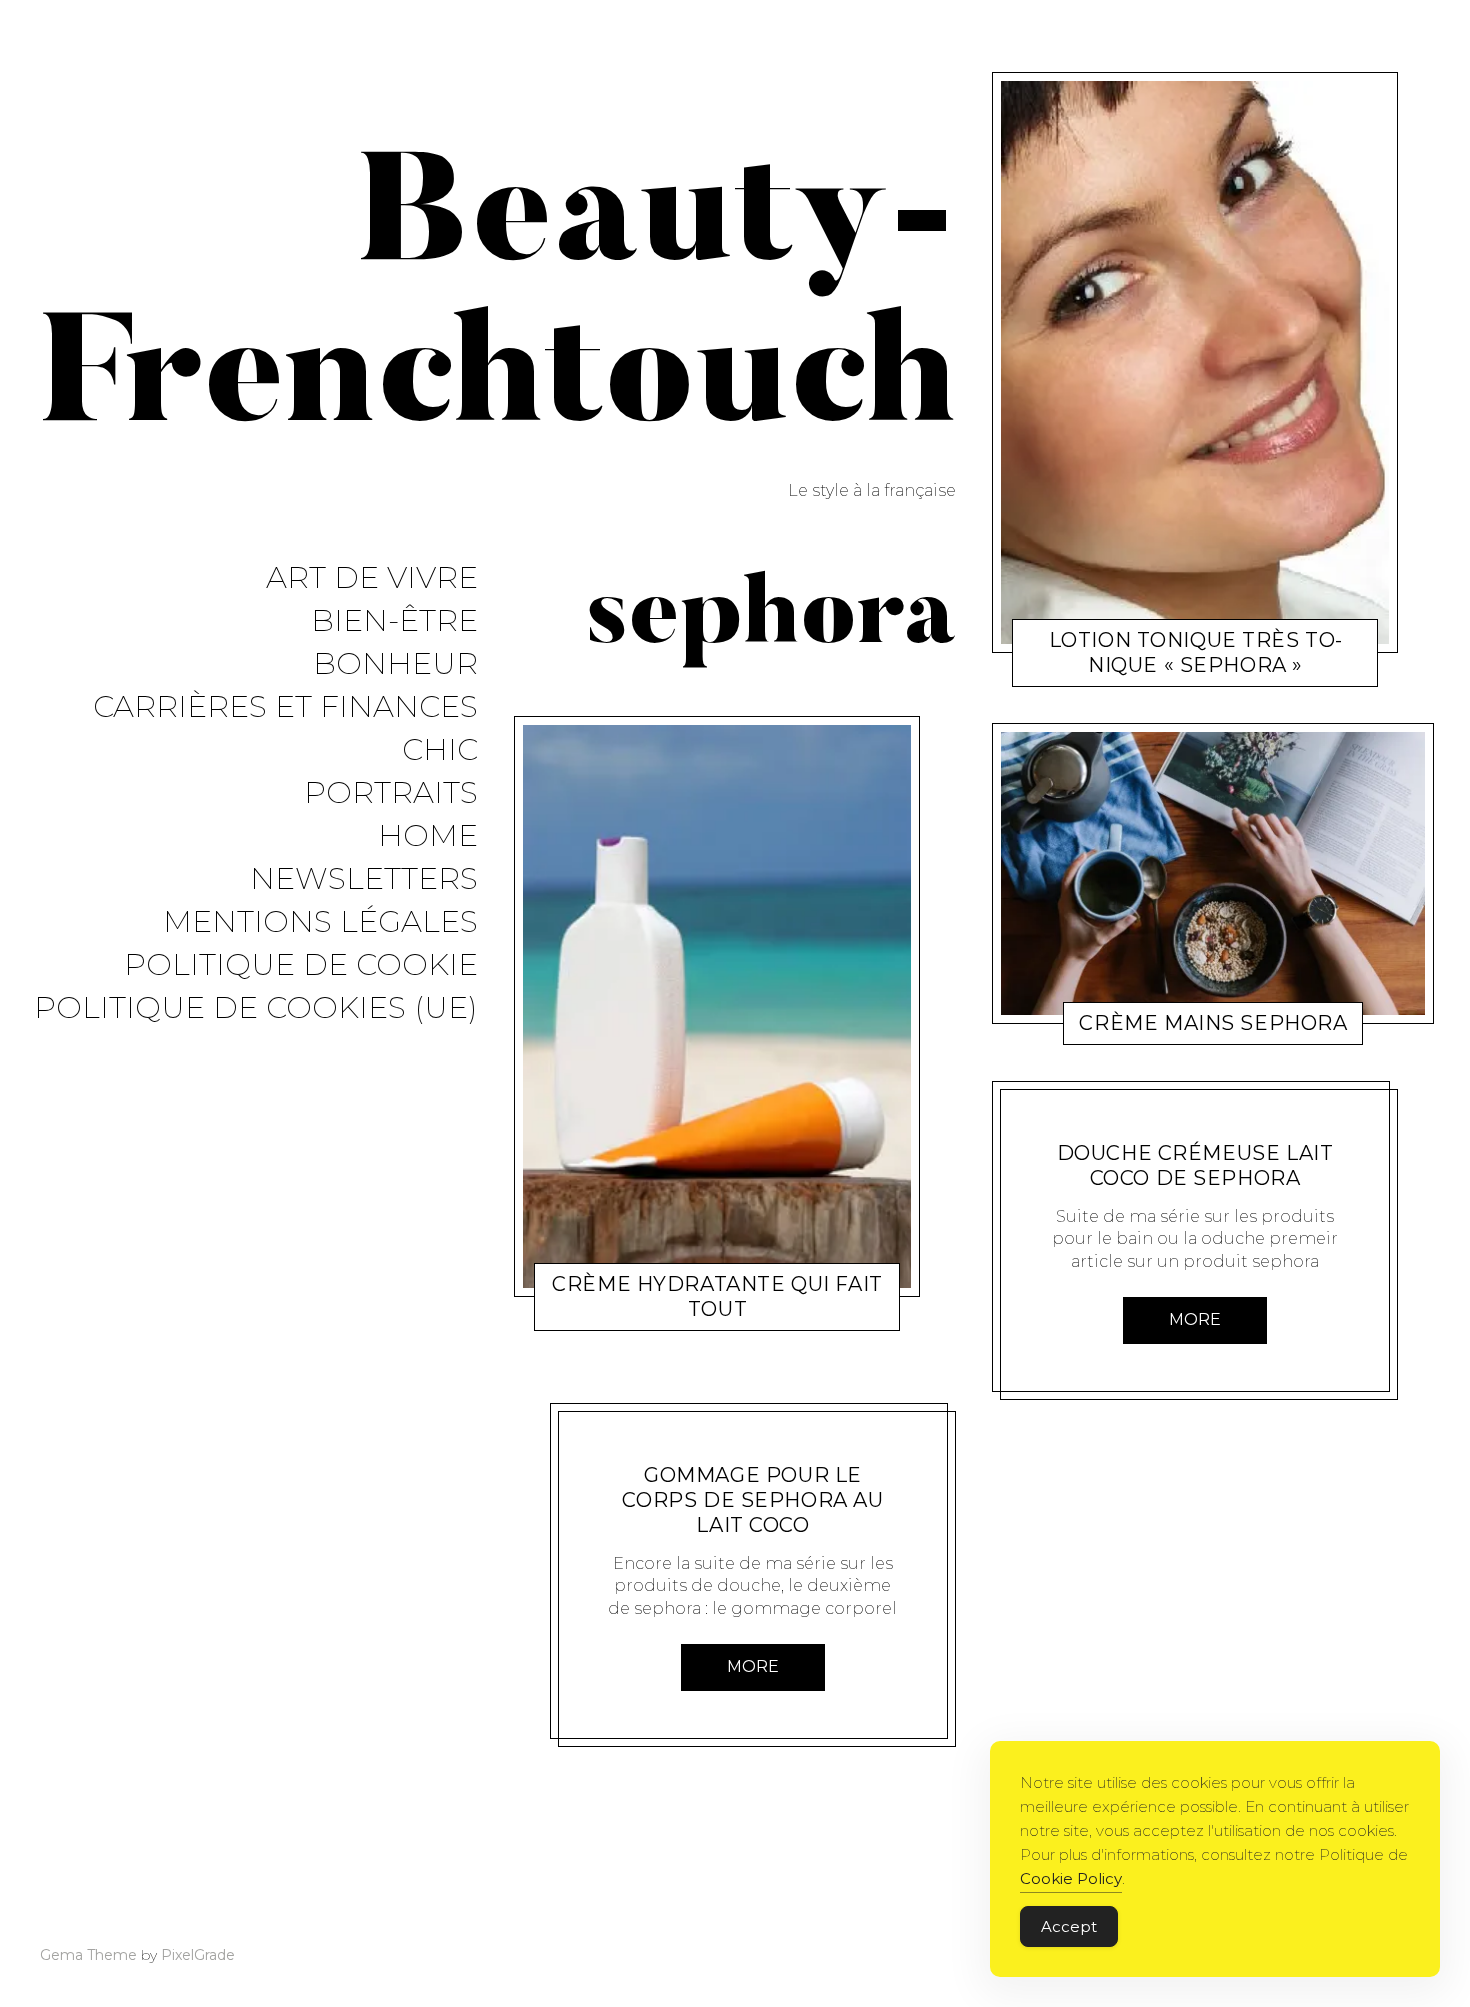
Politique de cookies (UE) (256, 1008)
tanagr (702, 1313)
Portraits (391, 793)
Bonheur (395, 664)
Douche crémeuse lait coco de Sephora (1195, 1165)
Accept (1069, 1926)
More (753, 1666)
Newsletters (364, 879)
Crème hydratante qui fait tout (717, 1296)
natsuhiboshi (735, 1449)
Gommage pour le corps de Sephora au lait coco (752, 1500)
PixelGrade (198, 1955)
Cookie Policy (1071, 1878)
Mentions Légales (320, 922)
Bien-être (394, 621)
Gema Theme (88, 1955)
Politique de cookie (301, 965)
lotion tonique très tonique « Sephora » (1196, 652)
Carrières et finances (285, 707)
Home (428, 836)
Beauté (640, 1313)
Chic (440, 750)
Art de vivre (372, 578)
